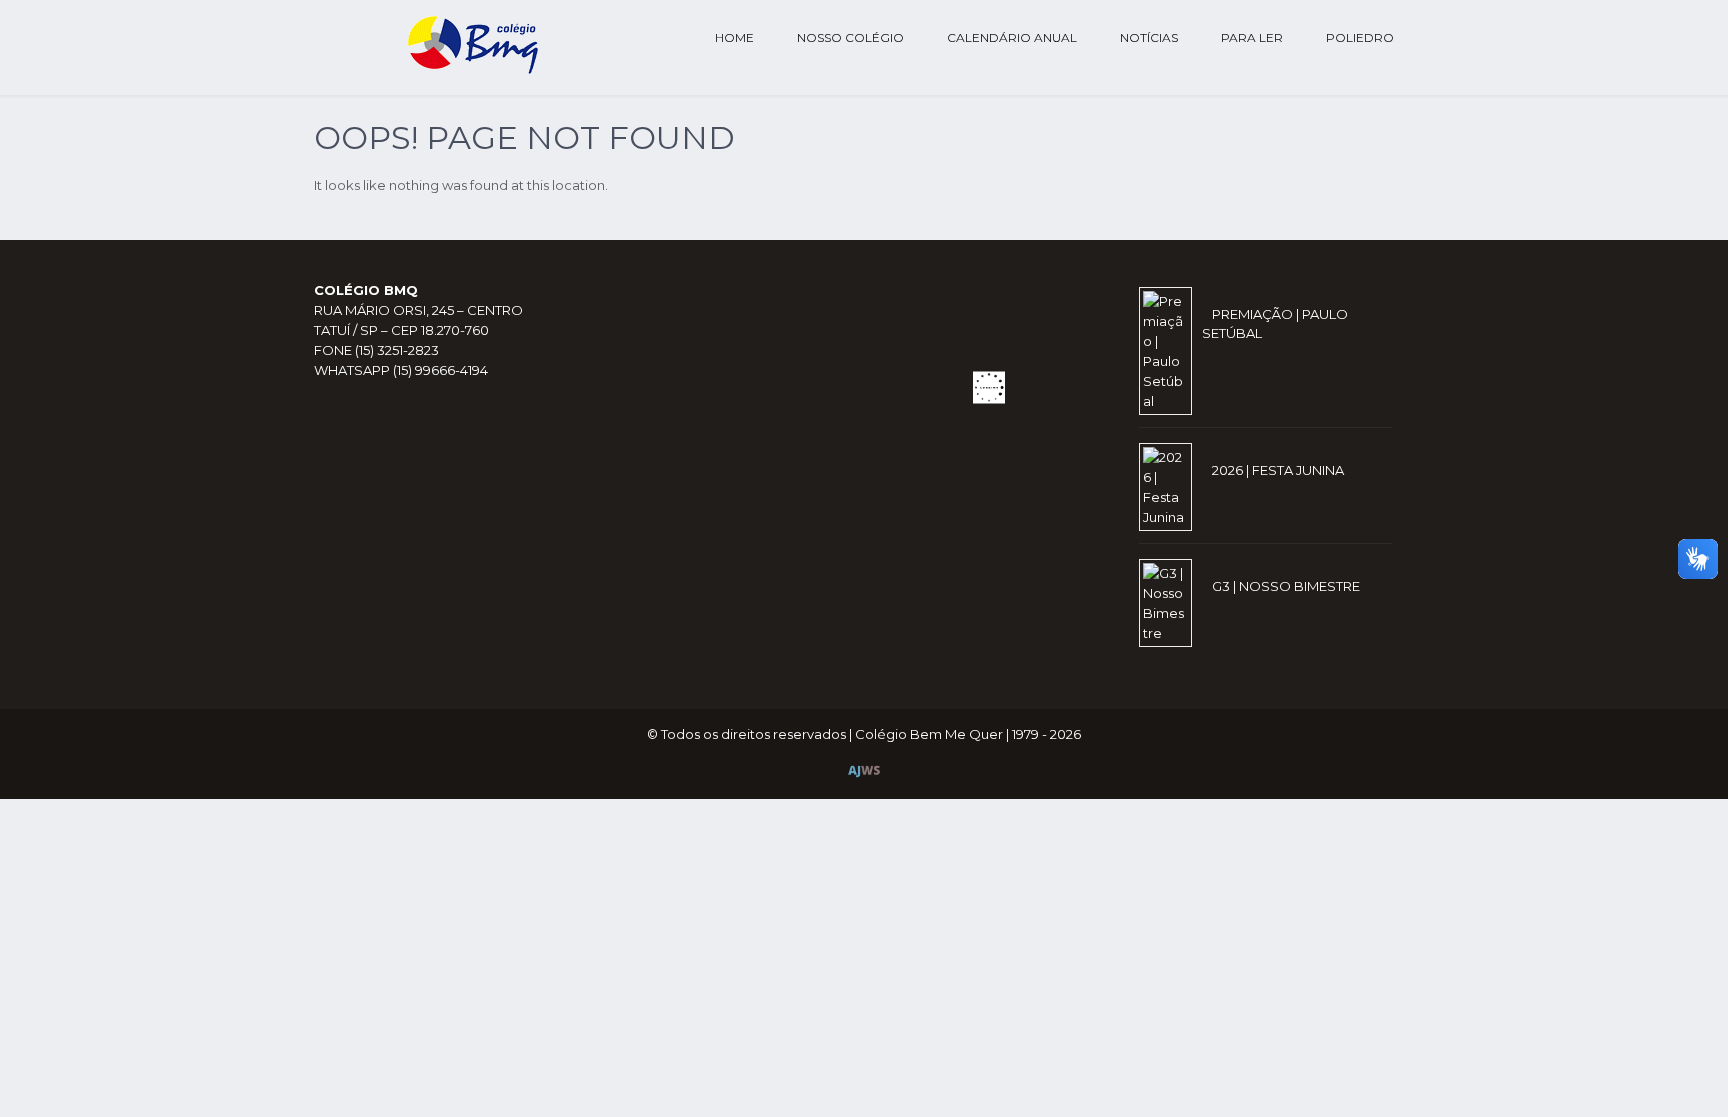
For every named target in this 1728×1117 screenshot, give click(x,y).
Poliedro (1360, 37)
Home (734, 37)
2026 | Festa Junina (1278, 470)
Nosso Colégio (850, 37)
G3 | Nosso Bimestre (1286, 586)
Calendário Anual (1012, 37)
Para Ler (1252, 37)
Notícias (1149, 37)
